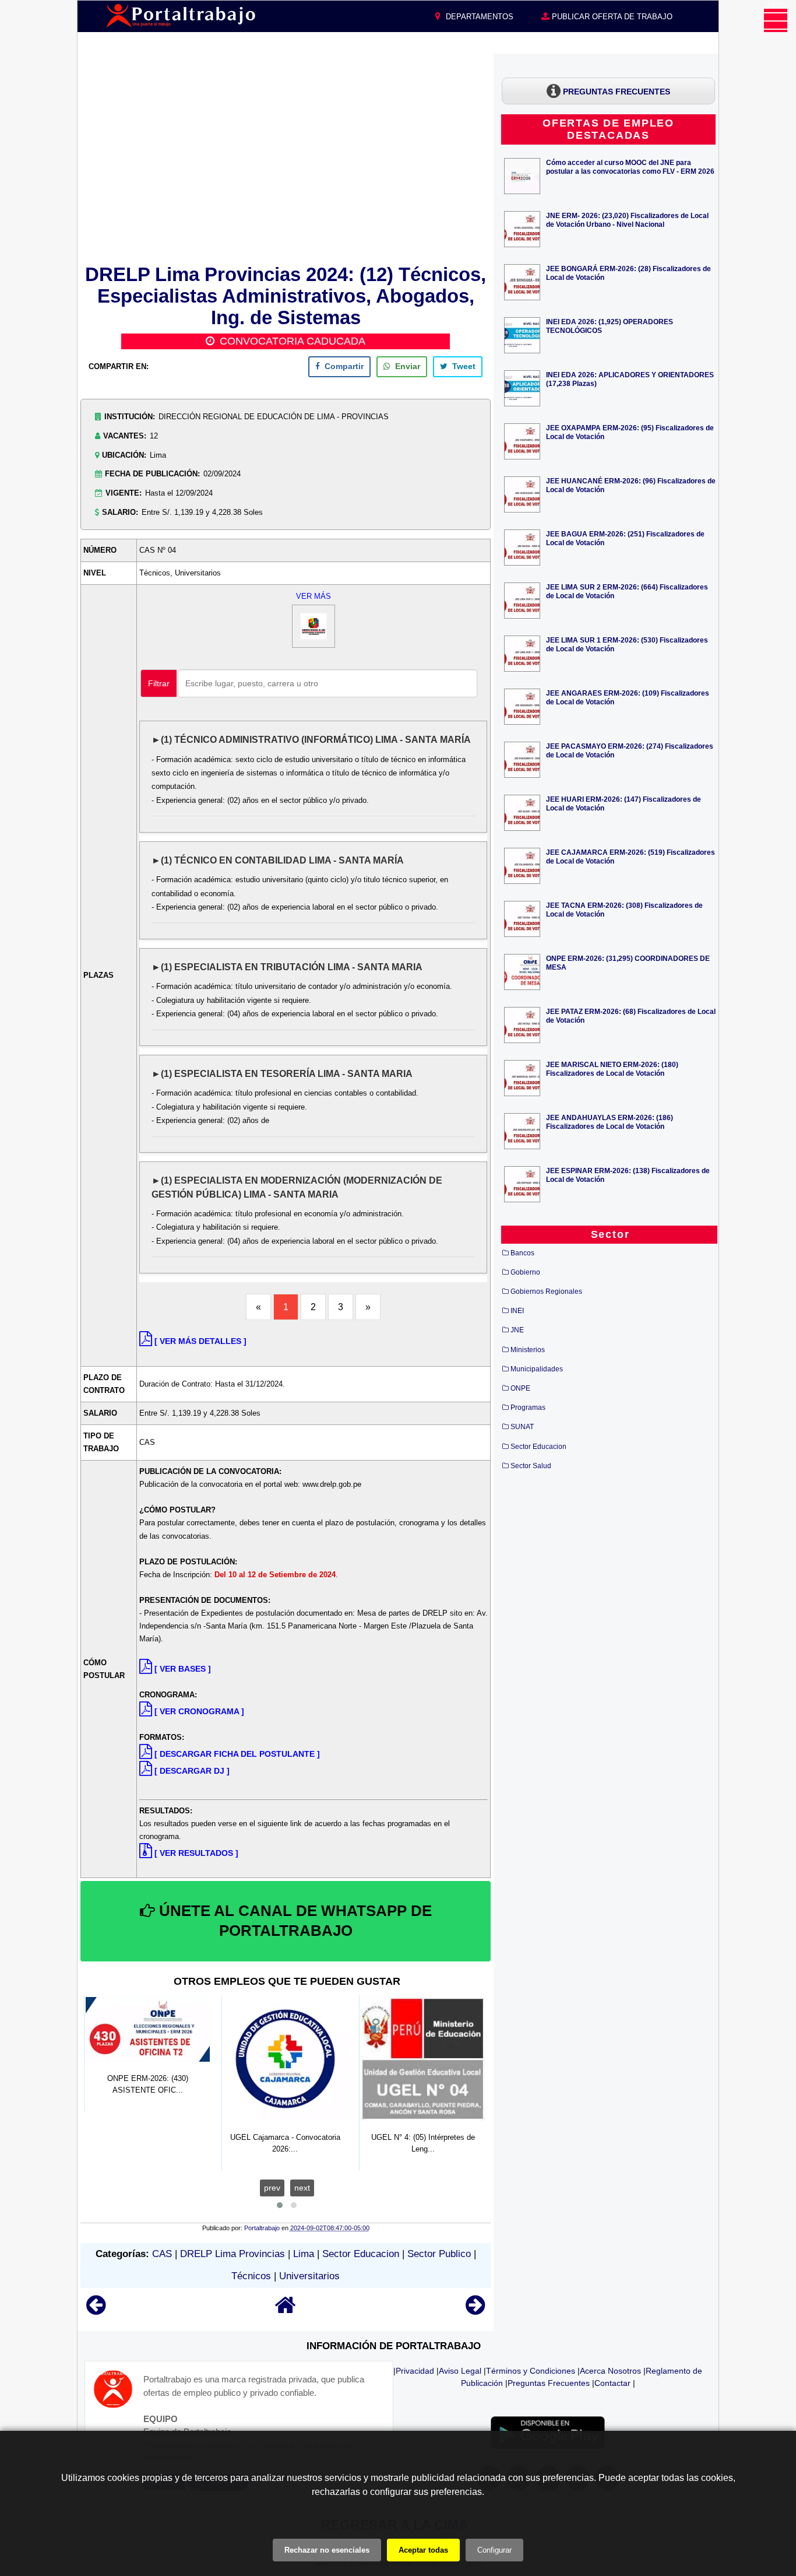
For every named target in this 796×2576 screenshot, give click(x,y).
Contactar (612, 2383)
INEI (517, 1311)
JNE (517, 1330)
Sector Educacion (361, 2254)
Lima (304, 2254)
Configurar (494, 2550)
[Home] (286, 2310)
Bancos (522, 1253)
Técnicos (251, 2276)
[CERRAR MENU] (776, 20)
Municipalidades (537, 1369)
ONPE (520, 1388)
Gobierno (525, 1272)
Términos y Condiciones (531, 2371)
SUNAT (522, 1427)
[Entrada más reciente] (96, 2310)
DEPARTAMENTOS (478, 17)
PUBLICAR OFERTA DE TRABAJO (611, 17)
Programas (528, 1408)
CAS (162, 2254)
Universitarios (309, 2276)
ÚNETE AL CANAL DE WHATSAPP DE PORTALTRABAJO (293, 1921)
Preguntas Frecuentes (549, 2383)
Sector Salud (531, 1466)
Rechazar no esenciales (327, 2550)
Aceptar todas (423, 2550)
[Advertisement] (286, 157)
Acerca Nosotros (610, 2371)
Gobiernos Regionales (546, 1291)
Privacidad (415, 2371)
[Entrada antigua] (475, 2310)
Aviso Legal (460, 2371)
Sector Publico (439, 2254)
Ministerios (528, 1350)
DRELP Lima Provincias (233, 2254)
